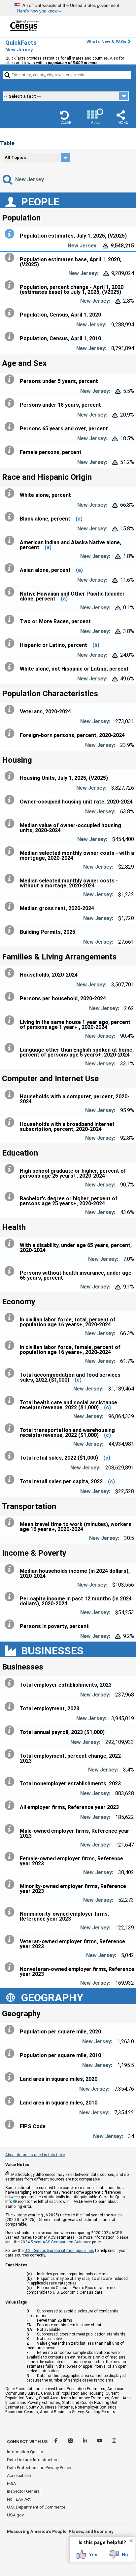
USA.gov (15, 2515)
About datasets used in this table (35, 2155)
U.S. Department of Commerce (36, 2507)
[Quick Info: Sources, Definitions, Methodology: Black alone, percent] (11, 517)
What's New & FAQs (106, 42)
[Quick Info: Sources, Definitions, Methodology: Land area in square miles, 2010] (11, 2101)
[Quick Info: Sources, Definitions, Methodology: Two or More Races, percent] (11, 620)
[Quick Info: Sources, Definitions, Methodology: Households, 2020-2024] (11, 973)
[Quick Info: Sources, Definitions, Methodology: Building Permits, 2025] (11, 930)
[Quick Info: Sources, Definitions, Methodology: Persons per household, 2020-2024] (11, 997)
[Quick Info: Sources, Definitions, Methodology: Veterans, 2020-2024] (11, 710)
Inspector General (24, 2491)
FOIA (11, 2483)
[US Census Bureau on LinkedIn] (85, 2442)
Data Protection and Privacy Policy (39, 2468)
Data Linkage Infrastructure (33, 2460)
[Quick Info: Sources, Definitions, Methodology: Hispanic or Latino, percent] (11, 643)
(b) (96, 645)
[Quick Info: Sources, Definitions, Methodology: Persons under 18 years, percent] (11, 403)
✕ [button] (131, 2541)
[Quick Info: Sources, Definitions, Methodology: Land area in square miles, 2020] (11, 2077)
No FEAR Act (19, 2499)
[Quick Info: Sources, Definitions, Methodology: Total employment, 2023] (11, 1707)
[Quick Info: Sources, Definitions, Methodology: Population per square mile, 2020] (11, 2030)
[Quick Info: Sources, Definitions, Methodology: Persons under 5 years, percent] (11, 379)
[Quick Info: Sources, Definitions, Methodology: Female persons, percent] (11, 450)
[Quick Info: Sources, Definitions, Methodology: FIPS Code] (11, 2125)
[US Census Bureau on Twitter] (71, 2442)
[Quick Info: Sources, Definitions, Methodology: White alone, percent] (11, 493)
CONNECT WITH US (27, 2442)
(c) (78, 1380)
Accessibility (19, 2475)
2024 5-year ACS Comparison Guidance (56, 2242)
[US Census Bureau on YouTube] (100, 2442)
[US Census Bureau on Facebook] (56, 2442)
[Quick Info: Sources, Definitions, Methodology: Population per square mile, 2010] (11, 2053)
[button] (66, 117)
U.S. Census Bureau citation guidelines (59, 2251)
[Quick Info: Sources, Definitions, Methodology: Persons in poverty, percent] (11, 1624)
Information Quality (25, 2452)
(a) (79, 519)
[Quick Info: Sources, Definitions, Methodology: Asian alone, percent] (11, 568)
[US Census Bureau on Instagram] (114, 2442)
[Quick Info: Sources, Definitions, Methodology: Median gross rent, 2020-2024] (11, 906)
